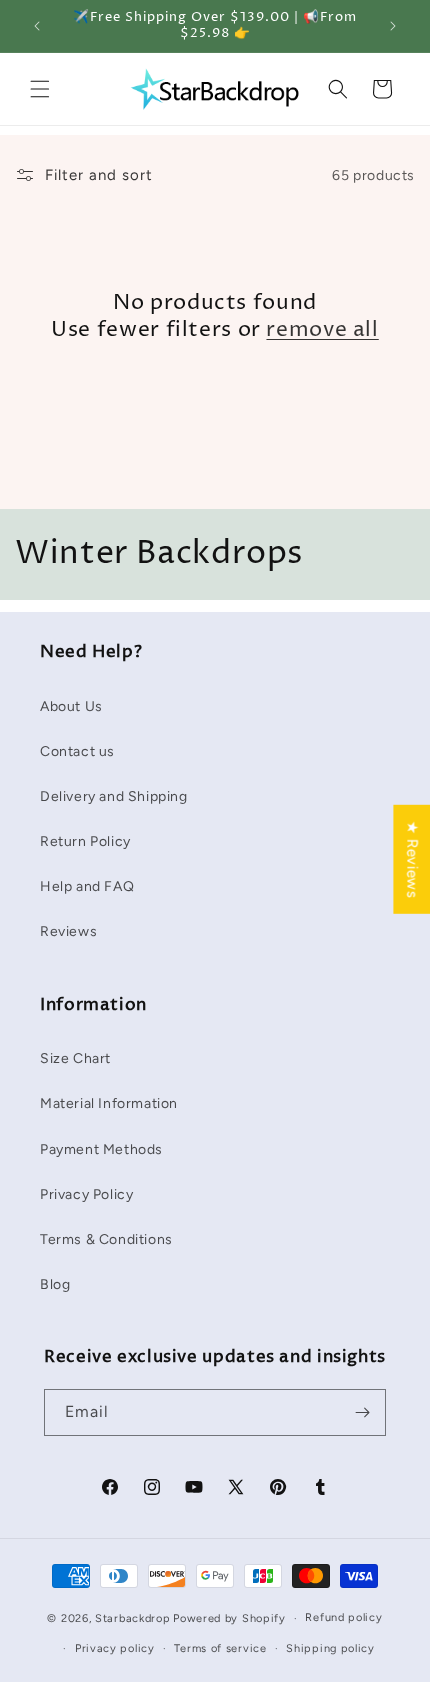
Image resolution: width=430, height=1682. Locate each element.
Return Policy (85, 841)
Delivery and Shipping (114, 796)
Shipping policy (330, 1648)
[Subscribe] (363, 1412)
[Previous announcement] (37, 26)
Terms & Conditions (106, 1239)
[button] (40, 89)
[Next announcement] (393, 26)
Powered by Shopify (229, 1618)
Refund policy (343, 1617)
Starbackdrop (132, 1618)
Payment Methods (101, 1149)
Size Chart (75, 1058)
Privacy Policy (86, 1194)
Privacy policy (115, 1648)
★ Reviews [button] (412, 859)
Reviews (68, 931)
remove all (322, 330)
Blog (55, 1284)
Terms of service (220, 1648)
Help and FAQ (87, 886)
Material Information (109, 1103)
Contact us (77, 751)
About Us (71, 706)
